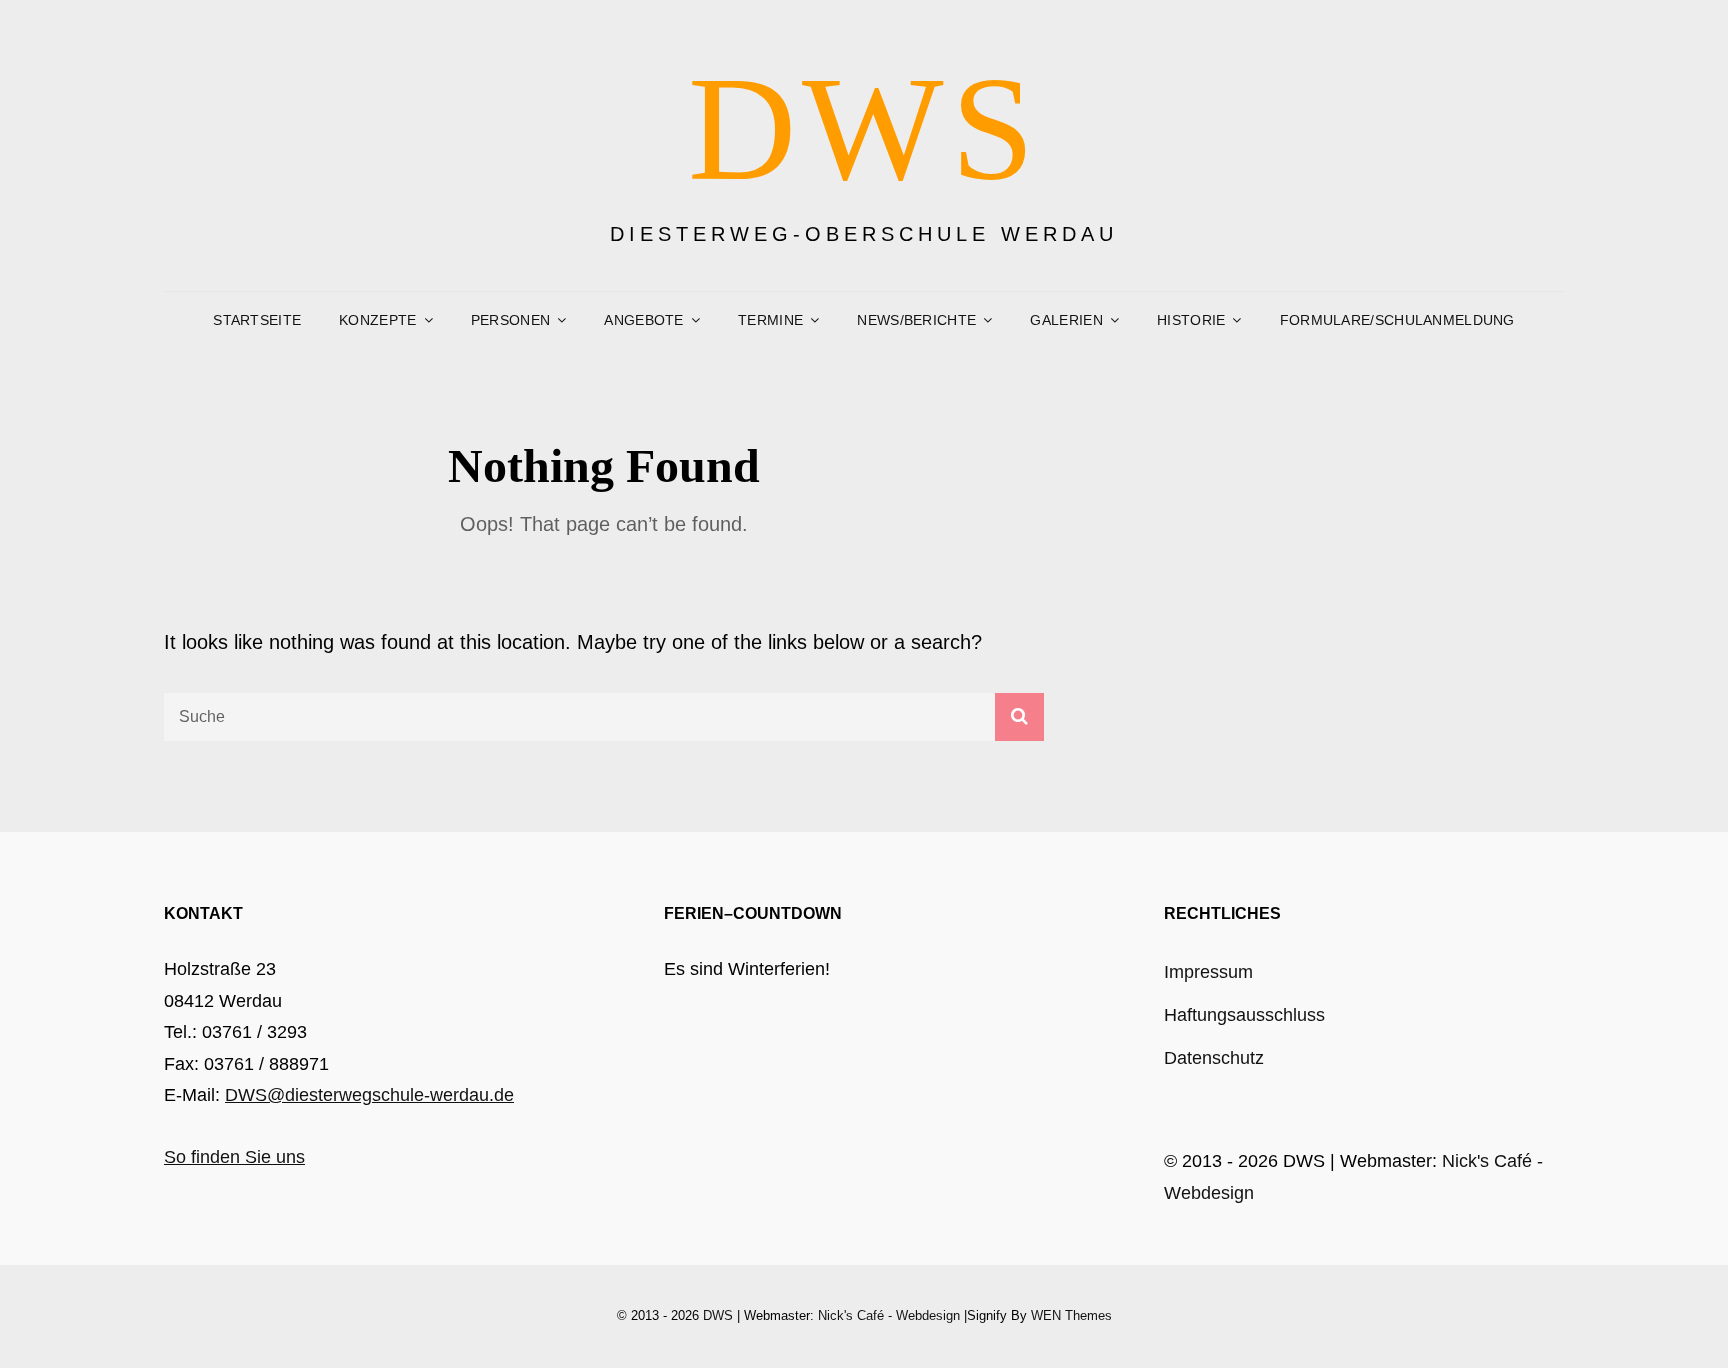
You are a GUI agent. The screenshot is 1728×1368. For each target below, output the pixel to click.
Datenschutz (1214, 1058)
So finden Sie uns (234, 1157)
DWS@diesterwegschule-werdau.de (369, 1095)
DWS (864, 128)
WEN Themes (1071, 1315)
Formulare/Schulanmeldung (1397, 320)
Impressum (1208, 972)
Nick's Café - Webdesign (889, 1315)
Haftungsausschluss (1244, 1015)
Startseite (257, 320)
